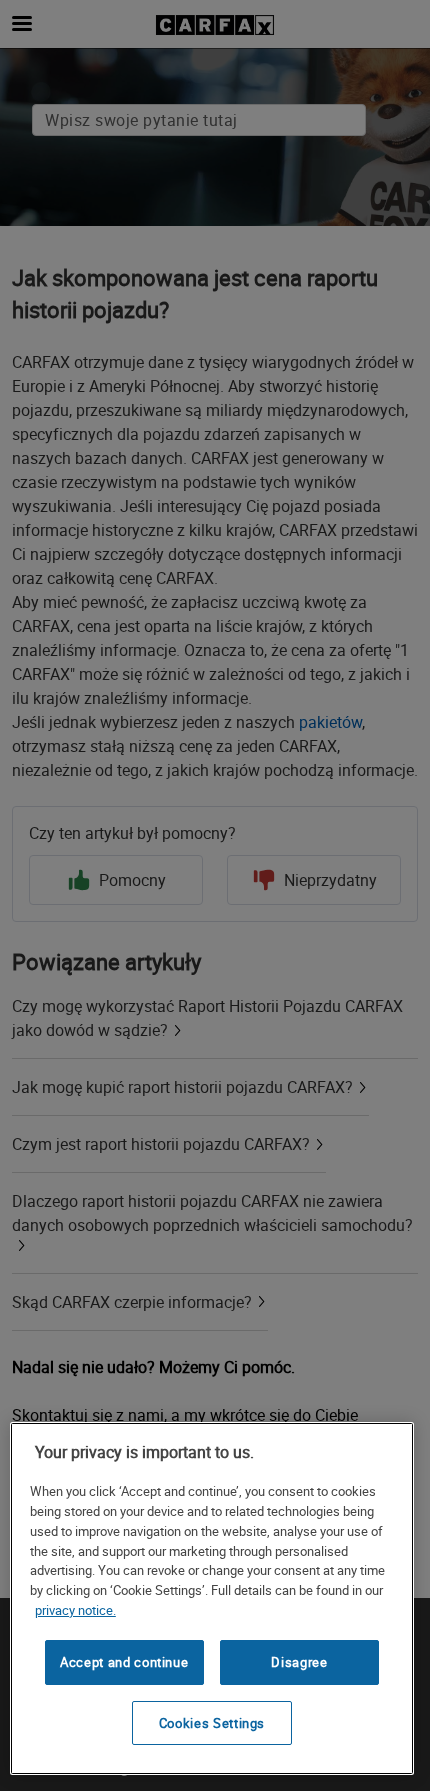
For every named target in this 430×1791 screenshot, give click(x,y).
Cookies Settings (212, 1723)
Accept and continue (124, 1662)
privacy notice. (75, 1610)
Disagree (299, 1662)
